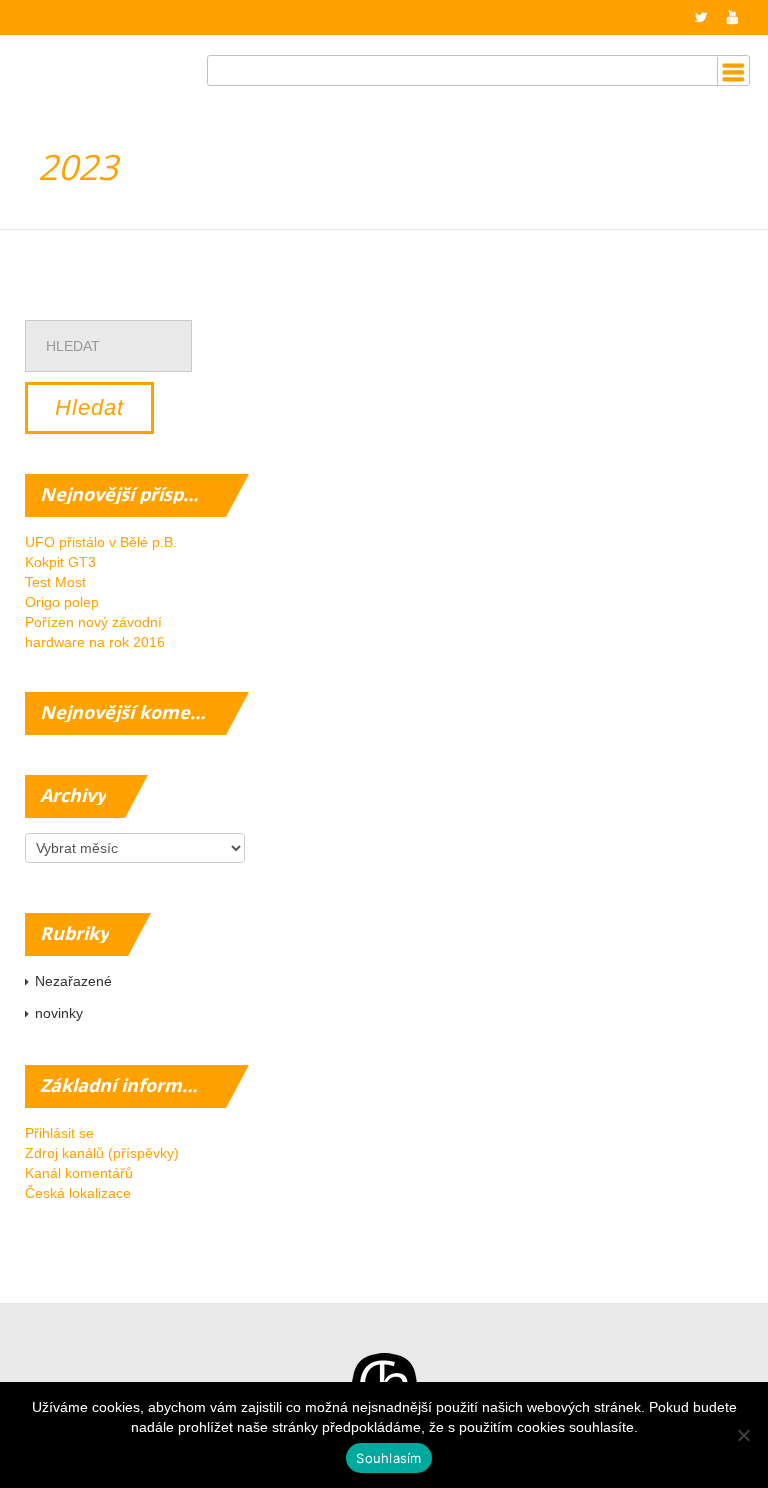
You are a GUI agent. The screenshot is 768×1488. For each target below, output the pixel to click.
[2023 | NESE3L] (103, 57)
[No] (743, 1435)
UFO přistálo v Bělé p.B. (101, 542)
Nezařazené (73, 981)
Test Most (55, 582)
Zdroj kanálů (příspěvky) (102, 1153)
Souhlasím (388, 1458)
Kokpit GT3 (60, 562)
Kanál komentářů (79, 1173)
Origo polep (62, 602)
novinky (59, 1013)
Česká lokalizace (78, 1193)
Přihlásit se (59, 1133)
